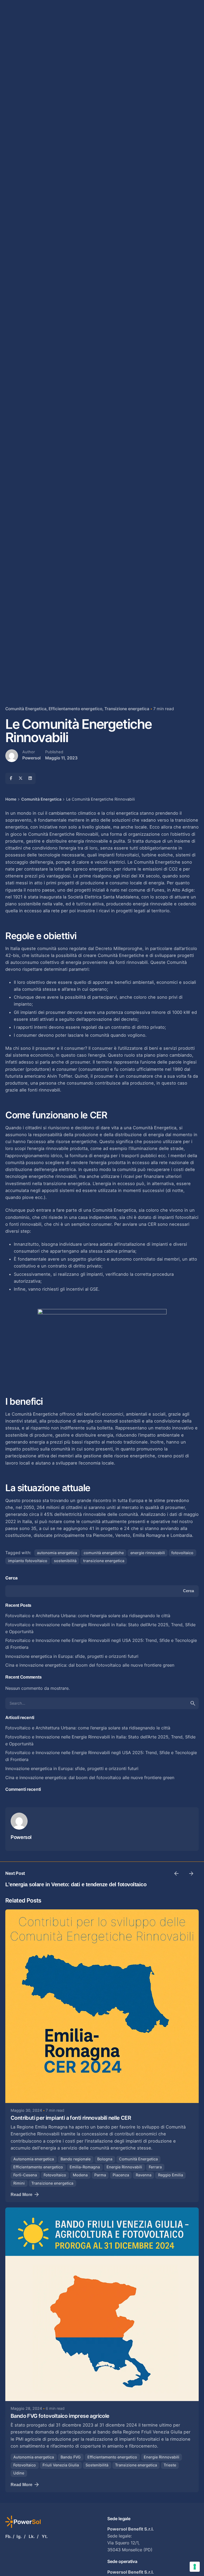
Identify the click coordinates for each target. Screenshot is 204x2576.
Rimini (19, 2183)
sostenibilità (65, 1561)
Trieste (170, 2465)
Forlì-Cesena (25, 2175)
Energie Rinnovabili (124, 2167)
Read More (22, 2194)
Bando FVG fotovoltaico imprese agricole (60, 2416)
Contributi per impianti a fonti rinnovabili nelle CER (71, 2118)
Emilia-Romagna (85, 2167)
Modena (80, 2175)
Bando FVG (71, 2457)
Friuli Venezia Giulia (61, 2465)
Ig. (19, 2536)
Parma (100, 2175)
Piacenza (121, 2175)
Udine (19, 2473)
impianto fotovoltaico (28, 1561)
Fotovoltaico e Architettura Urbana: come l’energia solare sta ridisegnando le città (88, 1616)
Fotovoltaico (55, 2175)
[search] (193, 1703)
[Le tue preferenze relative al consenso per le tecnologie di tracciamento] (195, 2567)
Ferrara (155, 2167)
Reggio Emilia (171, 2175)
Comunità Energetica (26, 709)
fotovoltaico (182, 1553)
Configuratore (181, 154)
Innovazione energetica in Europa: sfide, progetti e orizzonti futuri (72, 1656)
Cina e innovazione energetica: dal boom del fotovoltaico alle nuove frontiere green (90, 1665)
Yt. (45, 2536)
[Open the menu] (13, 154)
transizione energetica (104, 1561)
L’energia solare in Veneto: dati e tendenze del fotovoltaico (76, 1884)
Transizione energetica (127, 709)
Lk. (32, 2536)
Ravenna (144, 2175)
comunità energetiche (104, 1553)
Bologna (105, 2159)
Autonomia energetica (34, 2159)
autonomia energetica (57, 1553)
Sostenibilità (97, 2465)
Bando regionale (76, 2159)
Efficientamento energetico (75, 709)
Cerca (11, 1578)
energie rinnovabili (148, 1553)
